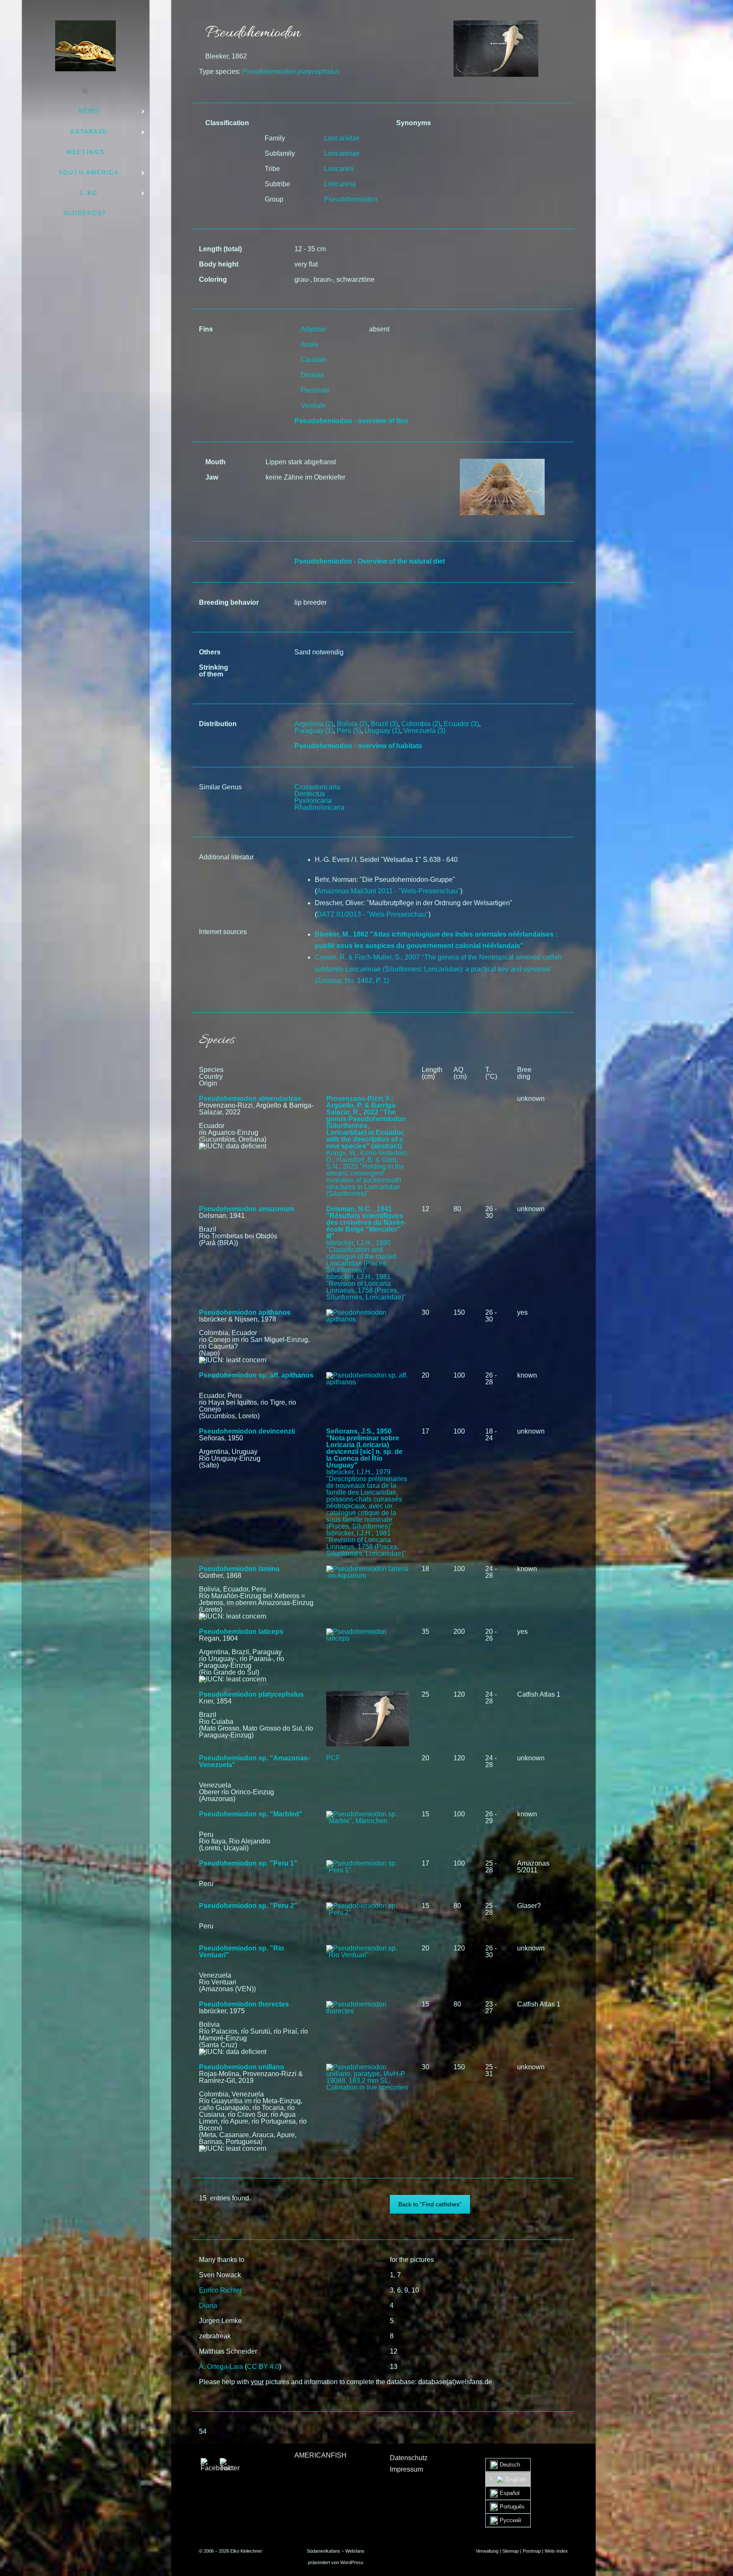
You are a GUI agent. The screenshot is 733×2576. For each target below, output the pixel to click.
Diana (208, 2305)
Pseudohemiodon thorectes (244, 2004)
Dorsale (313, 375)
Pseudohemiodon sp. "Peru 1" (248, 1863)
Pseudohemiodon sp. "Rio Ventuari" (242, 1952)
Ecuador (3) (461, 724)
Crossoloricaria (317, 787)
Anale (310, 344)
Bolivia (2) (352, 724)
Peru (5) (349, 731)
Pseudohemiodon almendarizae (250, 1099)
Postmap (532, 2551)
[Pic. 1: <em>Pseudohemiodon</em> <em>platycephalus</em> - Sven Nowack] (496, 24)
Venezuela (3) (424, 731)
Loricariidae (342, 138)
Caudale (314, 360)
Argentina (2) (314, 724)
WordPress (352, 2562)
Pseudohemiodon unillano (242, 2067)
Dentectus (310, 794)
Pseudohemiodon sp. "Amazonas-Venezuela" (254, 1761)
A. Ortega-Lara (221, 2367)
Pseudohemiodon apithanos (245, 1312)
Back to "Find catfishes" (430, 2204)
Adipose (313, 329)
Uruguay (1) (382, 731)
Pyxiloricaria (313, 801)
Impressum (406, 2469)
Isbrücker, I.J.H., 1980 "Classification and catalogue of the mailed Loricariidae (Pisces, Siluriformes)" (361, 1256)
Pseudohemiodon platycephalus (251, 1694)
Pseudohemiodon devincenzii (247, 1431)
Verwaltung (487, 2551)
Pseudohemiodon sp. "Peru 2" (248, 1906)
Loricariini (339, 169)
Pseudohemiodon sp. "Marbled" (251, 1814)
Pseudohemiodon (351, 199)
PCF (333, 1758)
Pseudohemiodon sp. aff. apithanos (256, 1375)
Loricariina (340, 184)
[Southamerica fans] (85, 46)
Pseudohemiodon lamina (239, 1569)
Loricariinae (342, 153)
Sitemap (511, 2551)
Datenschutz (409, 2458)
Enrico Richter (220, 2290)
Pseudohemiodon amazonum (246, 1209)
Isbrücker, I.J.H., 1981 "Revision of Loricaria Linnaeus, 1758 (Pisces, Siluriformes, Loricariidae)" (366, 1287)
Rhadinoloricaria (319, 807)
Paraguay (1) (314, 731)
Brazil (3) (384, 724)
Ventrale (313, 405)
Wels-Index (556, 2551)
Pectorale (315, 390)
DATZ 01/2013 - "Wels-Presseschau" (373, 914)
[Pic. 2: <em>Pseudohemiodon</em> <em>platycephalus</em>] (502, 462)
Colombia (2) (421, 724)
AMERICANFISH (320, 2455)
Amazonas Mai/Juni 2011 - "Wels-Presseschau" (389, 891)
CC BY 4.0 (263, 2367)
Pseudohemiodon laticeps (241, 1632)
